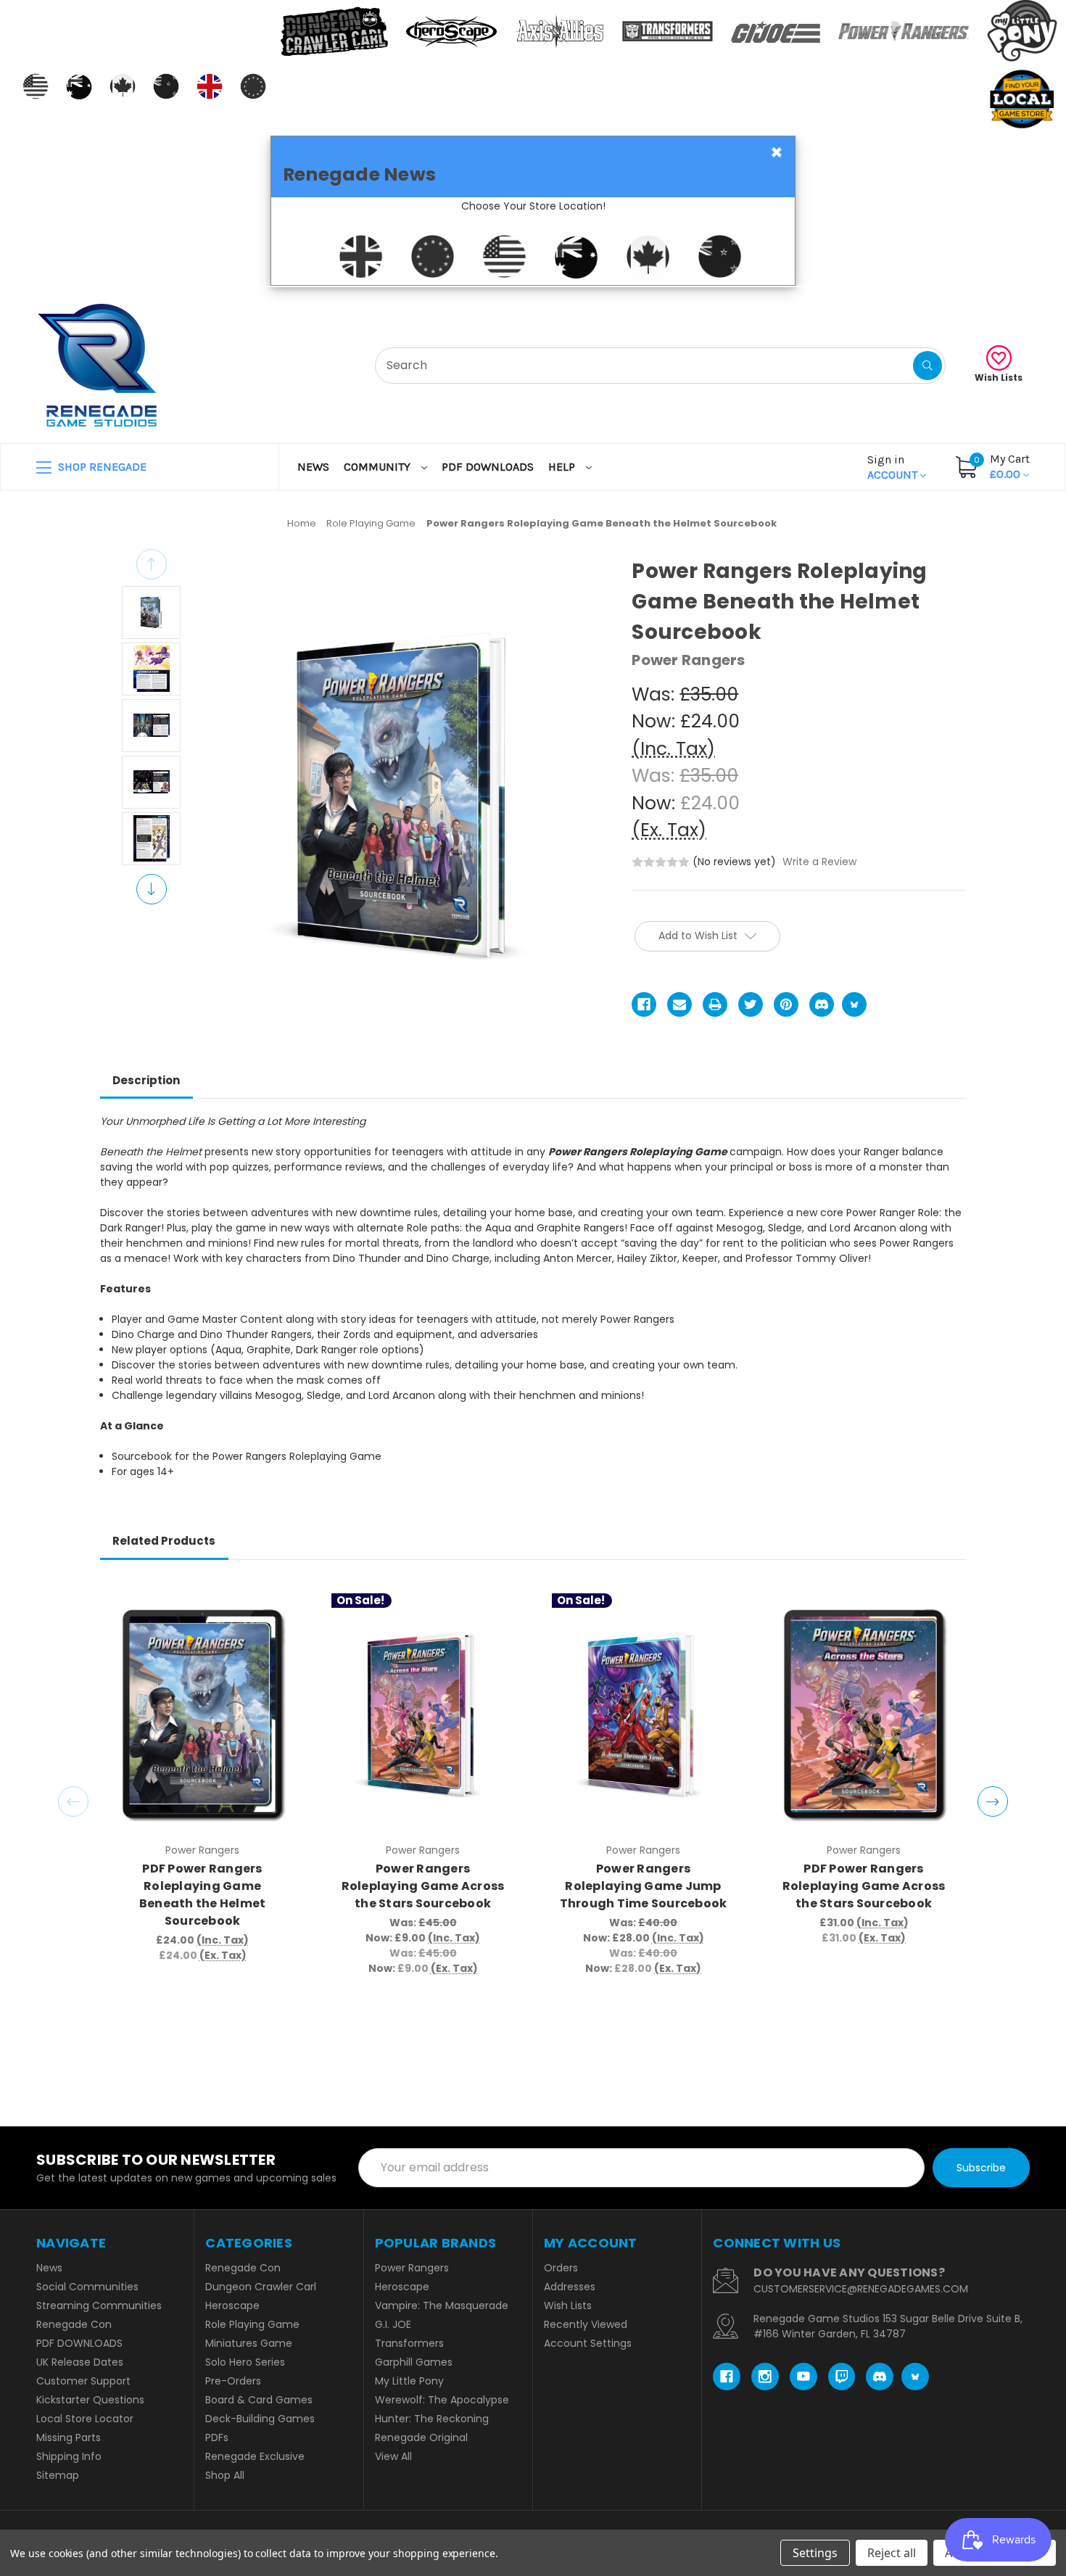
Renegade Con (74, 2324)
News (313, 467)
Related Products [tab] (164, 1541)
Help (563, 467)
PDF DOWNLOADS (488, 467)
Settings (815, 2553)
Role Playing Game (252, 2324)
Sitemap (58, 2475)
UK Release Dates (80, 2362)
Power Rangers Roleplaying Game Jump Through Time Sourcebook (643, 1886)
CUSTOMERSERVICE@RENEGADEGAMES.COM (861, 2289)
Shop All (225, 2475)
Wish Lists (999, 377)
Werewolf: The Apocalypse (442, 2400)
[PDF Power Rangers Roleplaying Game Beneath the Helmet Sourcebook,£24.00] (203, 1714)
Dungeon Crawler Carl (261, 2287)
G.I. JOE (393, 2324)
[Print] (715, 1004)
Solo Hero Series (245, 2362)
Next (152, 889)
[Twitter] (751, 1004)
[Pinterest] (786, 1004)
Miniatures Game (249, 2343)
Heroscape (232, 2305)
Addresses (570, 2287)
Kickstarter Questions (90, 2400)
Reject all (892, 2553)
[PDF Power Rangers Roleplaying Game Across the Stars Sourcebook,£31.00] (864, 1714)
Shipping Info (69, 2456)
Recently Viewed (586, 2324)
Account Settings (588, 2343)
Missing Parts (69, 2437)
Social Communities (87, 2287)
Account (894, 467)
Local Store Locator (85, 2419)
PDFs (217, 2437)
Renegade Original (421, 2437)
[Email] (679, 1004)
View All (393, 2456)
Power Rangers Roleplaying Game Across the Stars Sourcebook (423, 1886)
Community (379, 467)
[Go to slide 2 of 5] (993, 1801)
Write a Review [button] (819, 862)
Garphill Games (414, 2362)
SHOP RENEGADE (101, 467)
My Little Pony (409, 2381)
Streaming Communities (99, 2305)
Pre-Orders (233, 2381)
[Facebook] (644, 1004)
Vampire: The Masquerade (442, 2305)
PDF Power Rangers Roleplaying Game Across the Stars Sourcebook (864, 1886)
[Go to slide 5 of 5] (73, 1801)
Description (146, 1080)
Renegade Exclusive (255, 2456)
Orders (561, 2268)
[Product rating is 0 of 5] (661, 862)
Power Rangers (412, 2268)
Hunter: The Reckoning (432, 2419)
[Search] (927, 366)
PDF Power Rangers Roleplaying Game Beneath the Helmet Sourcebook (203, 1895)
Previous (152, 564)
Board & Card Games (259, 2400)
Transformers (409, 2343)
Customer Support (83, 2381)
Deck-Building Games (260, 2419)
